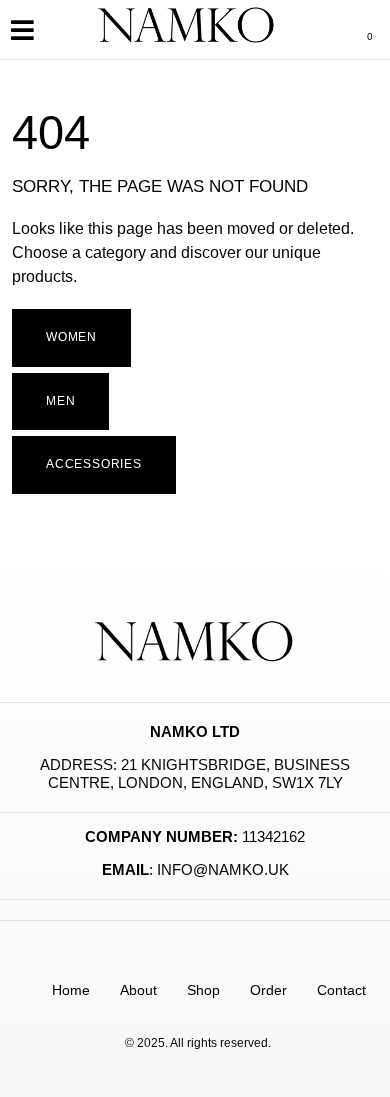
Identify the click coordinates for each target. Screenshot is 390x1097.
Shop (203, 990)
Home (71, 990)
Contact (341, 990)
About (138, 990)
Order (268, 990)
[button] (22, 29)
